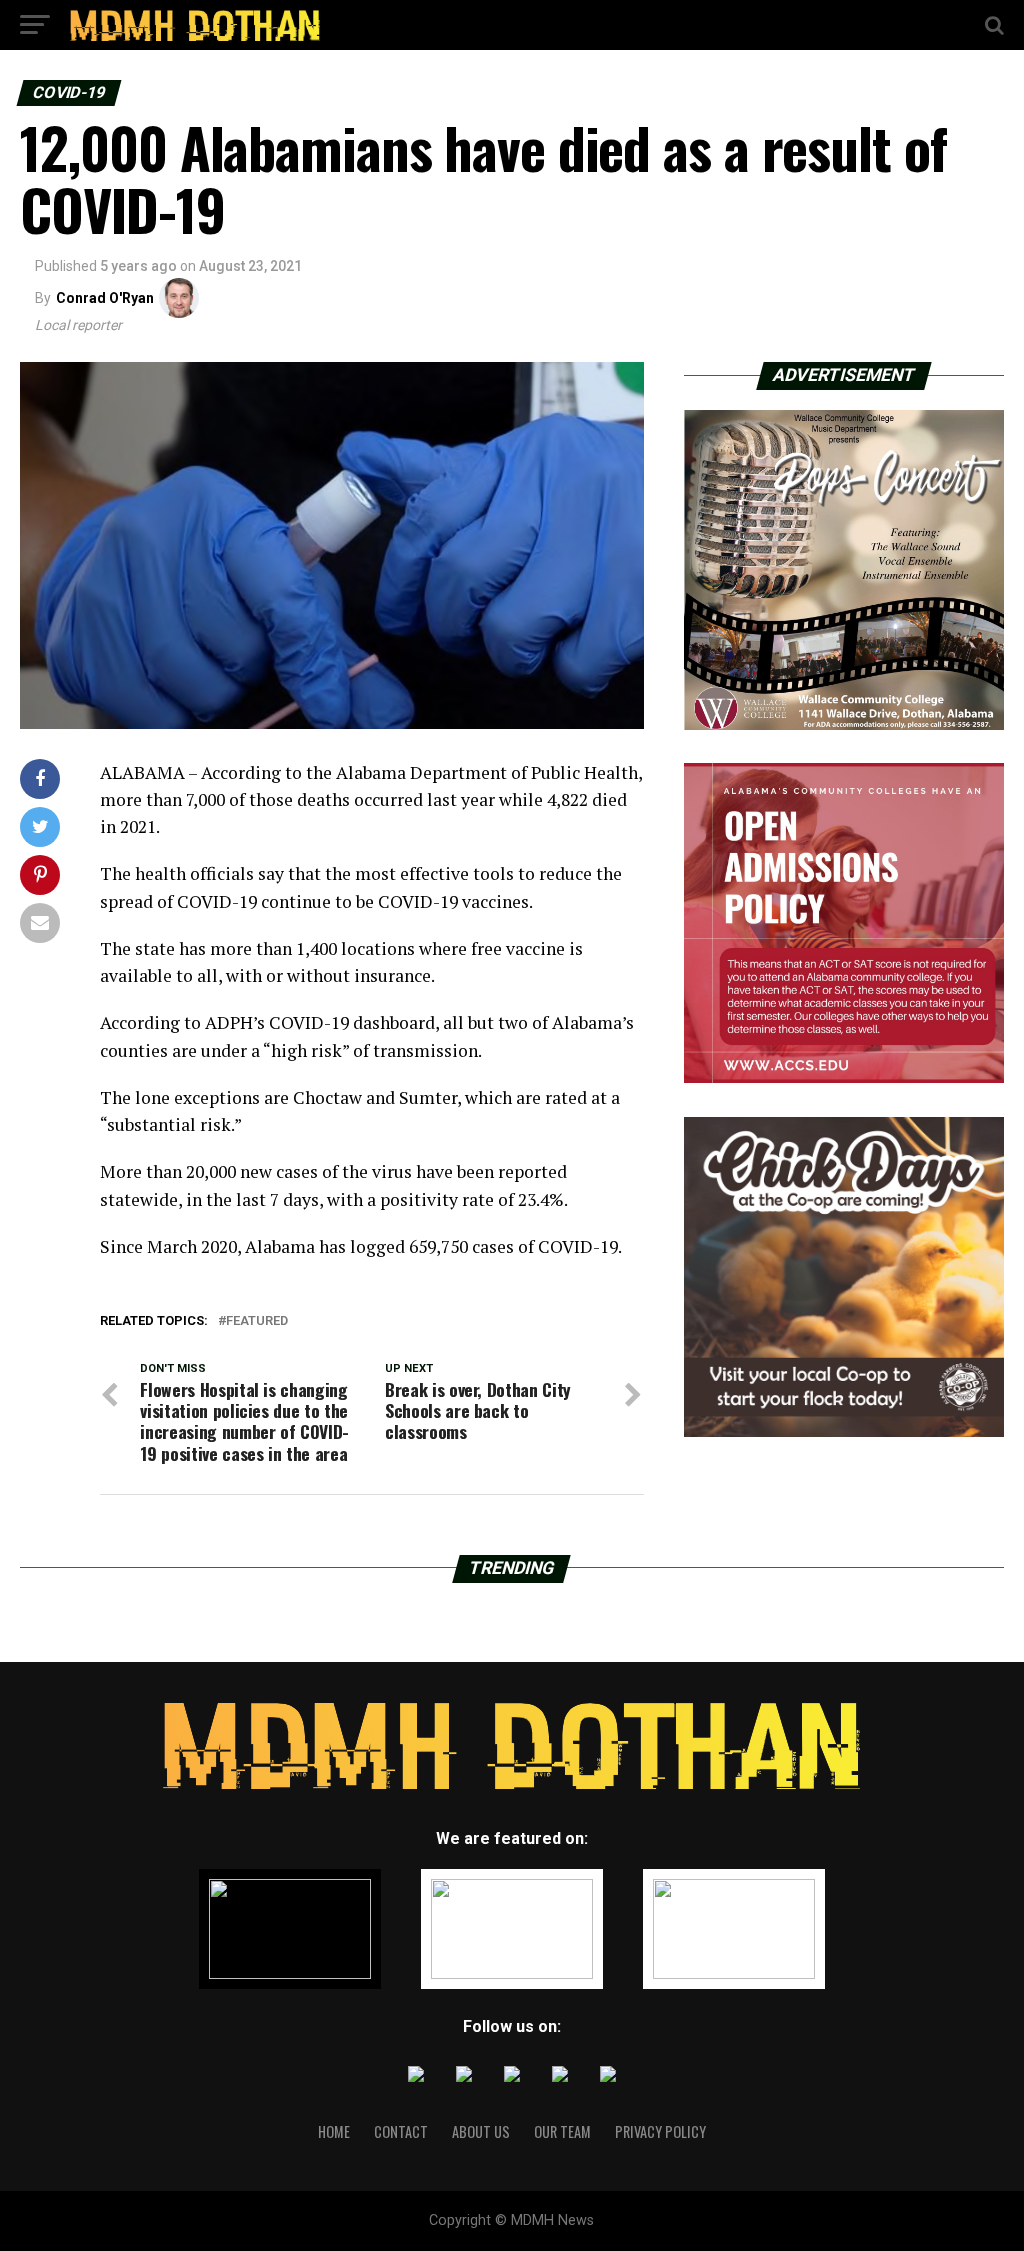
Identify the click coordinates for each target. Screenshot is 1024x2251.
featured (257, 1321)
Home (334, 2131)
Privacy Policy (660, 2131)
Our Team (562, 2131)
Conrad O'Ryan (105, 298)
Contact (401, 2131)
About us (481, 2131)
